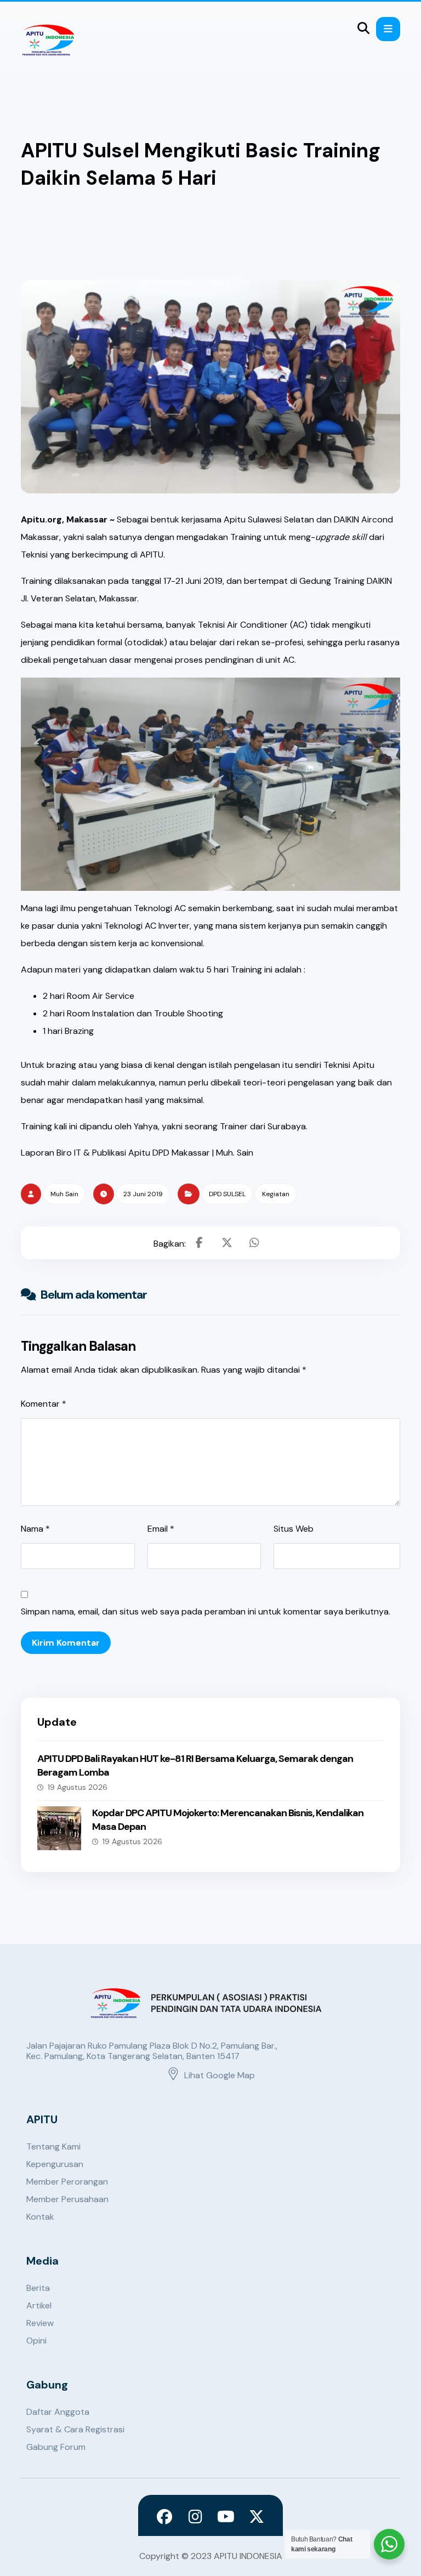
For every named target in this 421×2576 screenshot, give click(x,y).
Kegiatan (276, 1194)
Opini (36, 2341)
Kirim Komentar (66, 1643)
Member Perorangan (67, 2182)
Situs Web (294, 1529)
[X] (257, 2517)
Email (161, 1529)
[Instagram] (195, 2517)
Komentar (44, 1404)
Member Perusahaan (67, 2199)
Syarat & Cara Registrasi (75, 2429)
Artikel (39, 2305)
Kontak (40, 2217)
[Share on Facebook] (200, 1243)
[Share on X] (227, 1243)
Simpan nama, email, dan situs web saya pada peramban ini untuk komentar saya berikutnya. (206, 1611)
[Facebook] (164, 2517)
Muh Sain (64, 1194)
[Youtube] (226, 2517)
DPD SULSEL (227, 1194)
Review (40, 2323)
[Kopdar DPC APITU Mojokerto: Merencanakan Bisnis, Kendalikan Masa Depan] (59, 1828)
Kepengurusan (55, 2164)
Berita (38, 2288)
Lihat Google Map (220, 2075)
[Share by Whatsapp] (254, 1243)
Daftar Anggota (58, 2412)
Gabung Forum (56, 2447)
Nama (35, 1529)
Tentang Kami (53, 2146)
